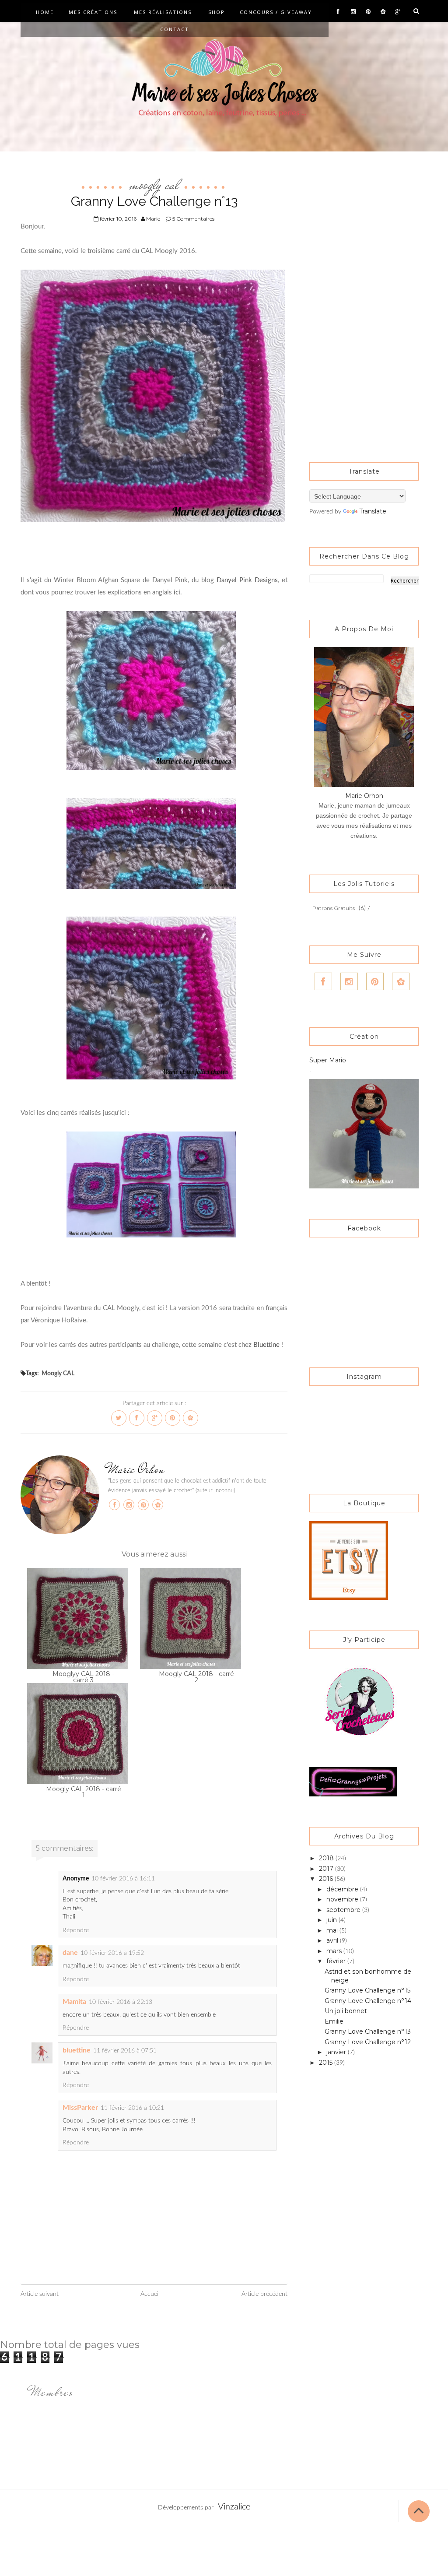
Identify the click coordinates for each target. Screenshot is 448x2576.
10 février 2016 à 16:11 (123, 1879)
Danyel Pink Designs (247, 580)
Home (45, 12)
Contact (175, 29)
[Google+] (398, 12)
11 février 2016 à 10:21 (132, 2108)
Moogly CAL (154, 184)
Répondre (76, 1930)
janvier (337, 2052)
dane (70, 1953)
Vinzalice (234, 2507)
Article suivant (40, 2294)
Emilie (334, 2021)
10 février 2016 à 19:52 (112, 1953)
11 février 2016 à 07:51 (125, 2051)
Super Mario (328, 1060)
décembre (343, 1889)
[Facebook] (338, 12)
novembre (343, 1899)
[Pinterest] (368, 12)
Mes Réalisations (163, 12)
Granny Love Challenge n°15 (367, 1990)
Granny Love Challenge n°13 (368, 2031)
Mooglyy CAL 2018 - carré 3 (83, 1677)
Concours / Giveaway (276, 12)
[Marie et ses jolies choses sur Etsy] (349, 1560)
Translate (373, 511)
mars (335, 1951)
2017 (327, 1869)
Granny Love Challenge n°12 (368, 2042)
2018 (327, 1858)
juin (332, 1920)
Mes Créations (93, 12)
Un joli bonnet (346, 2011)
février (337, 1961)
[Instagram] (353, 12)
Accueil (150, 2294)
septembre (344, 1910)
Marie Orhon (136, 1469)
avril (333, 1940)
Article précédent (264, 2294)
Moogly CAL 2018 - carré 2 (196, 1677)
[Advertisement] (364, 300)
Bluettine (266, 1345)
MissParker (80, 2108)
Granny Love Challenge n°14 (368, 2001)
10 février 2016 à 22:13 (121, 2002)
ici (177, 592)
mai (333, 1930)
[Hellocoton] (383, 12)
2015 (327, 2063)
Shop (217, 12)
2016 (327, 1879)
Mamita (74, 2002)
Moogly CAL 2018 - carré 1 (84, 1792)
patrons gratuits (334, 908)
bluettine (77, 2050)
